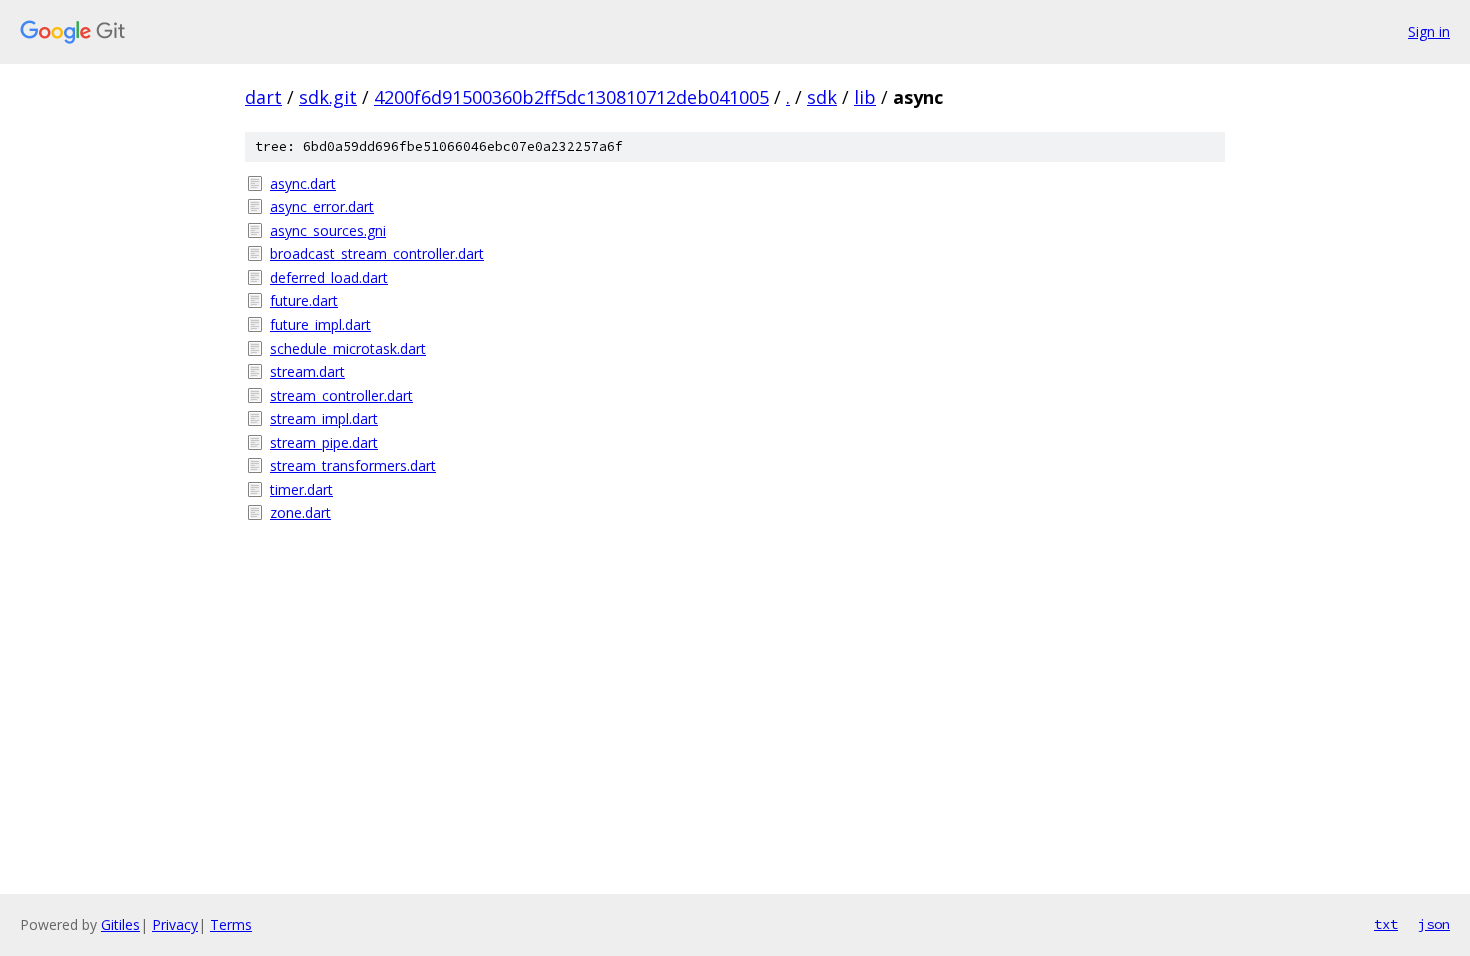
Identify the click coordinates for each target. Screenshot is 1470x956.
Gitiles (120, 924)
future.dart (304, 300)
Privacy (175, 924)
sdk (822, 97)
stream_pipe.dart (324, 442)
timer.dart (301, 489)
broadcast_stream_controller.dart (377, 253)
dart (263, 97)
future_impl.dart (320, 324)
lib (865, 97)
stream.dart (307, 371)
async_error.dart (322, 206)
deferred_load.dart (329, 277)
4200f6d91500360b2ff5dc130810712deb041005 (571, 97)
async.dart (303, 183)
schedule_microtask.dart (348, 348)
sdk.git (328, 97)
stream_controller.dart (341, 395)
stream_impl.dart (324, 418)
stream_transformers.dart (353, 465)
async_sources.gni (328, 230)
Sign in (1429, 31)
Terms (231, 924)
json (1434, 924)
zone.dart (300, 512)
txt (1386, 924)
